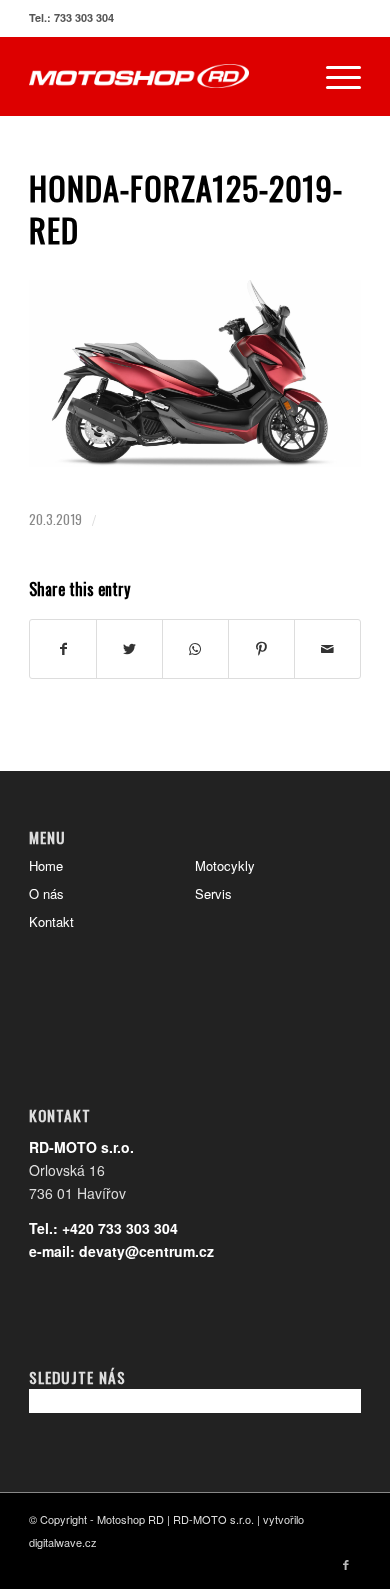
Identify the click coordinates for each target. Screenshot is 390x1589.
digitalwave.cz (63, 1542)
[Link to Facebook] (346, 1564)
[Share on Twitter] (129, 649)
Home (46, 865)
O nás (46, 893)
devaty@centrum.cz (146, 1251)
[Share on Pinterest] (261, 649)
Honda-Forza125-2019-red (186, 208)
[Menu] (333, 76)
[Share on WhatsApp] (195, 649)
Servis (213, 893)
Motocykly (225, 865)
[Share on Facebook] (63, 649)
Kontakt (51, 921)
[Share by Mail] (327, 649)
